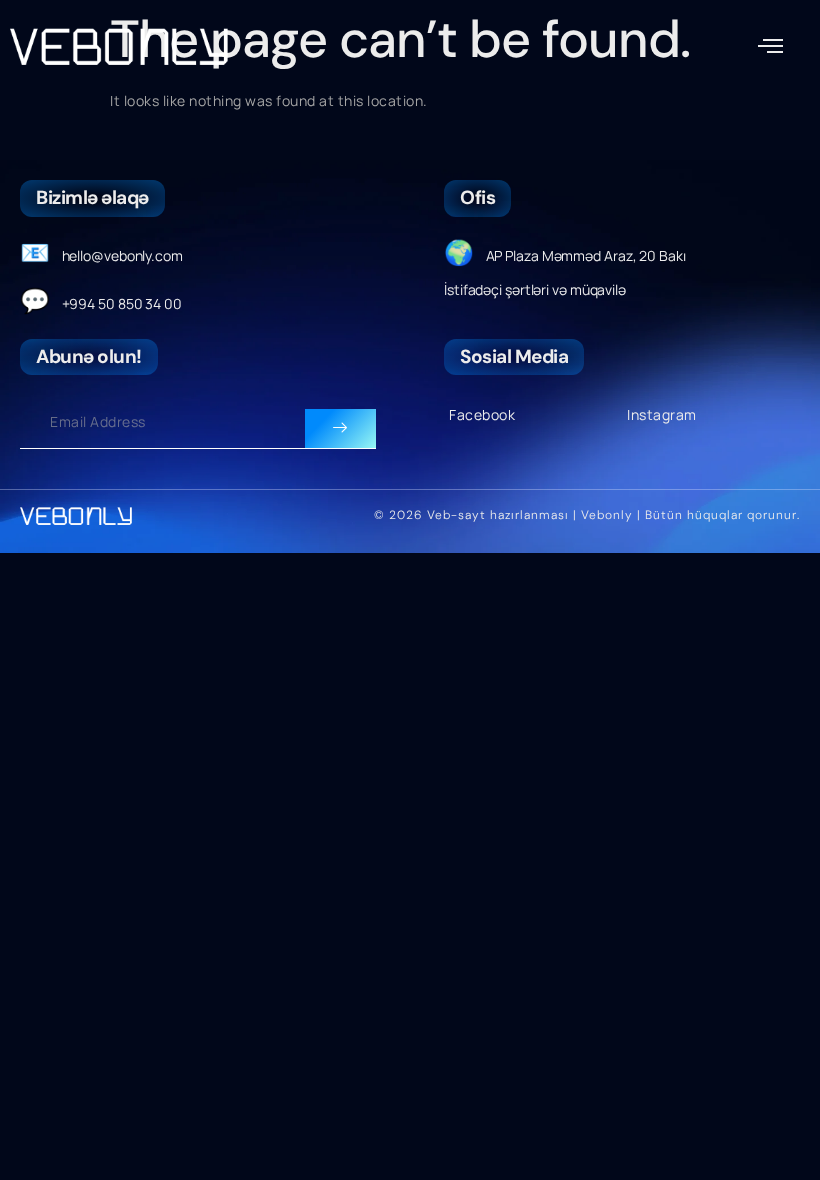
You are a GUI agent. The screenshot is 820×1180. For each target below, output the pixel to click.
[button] (771, 47)
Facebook (482, 414)
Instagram (662, 414)
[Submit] (340, 429)
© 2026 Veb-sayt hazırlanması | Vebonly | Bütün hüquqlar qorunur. (587, 515)
